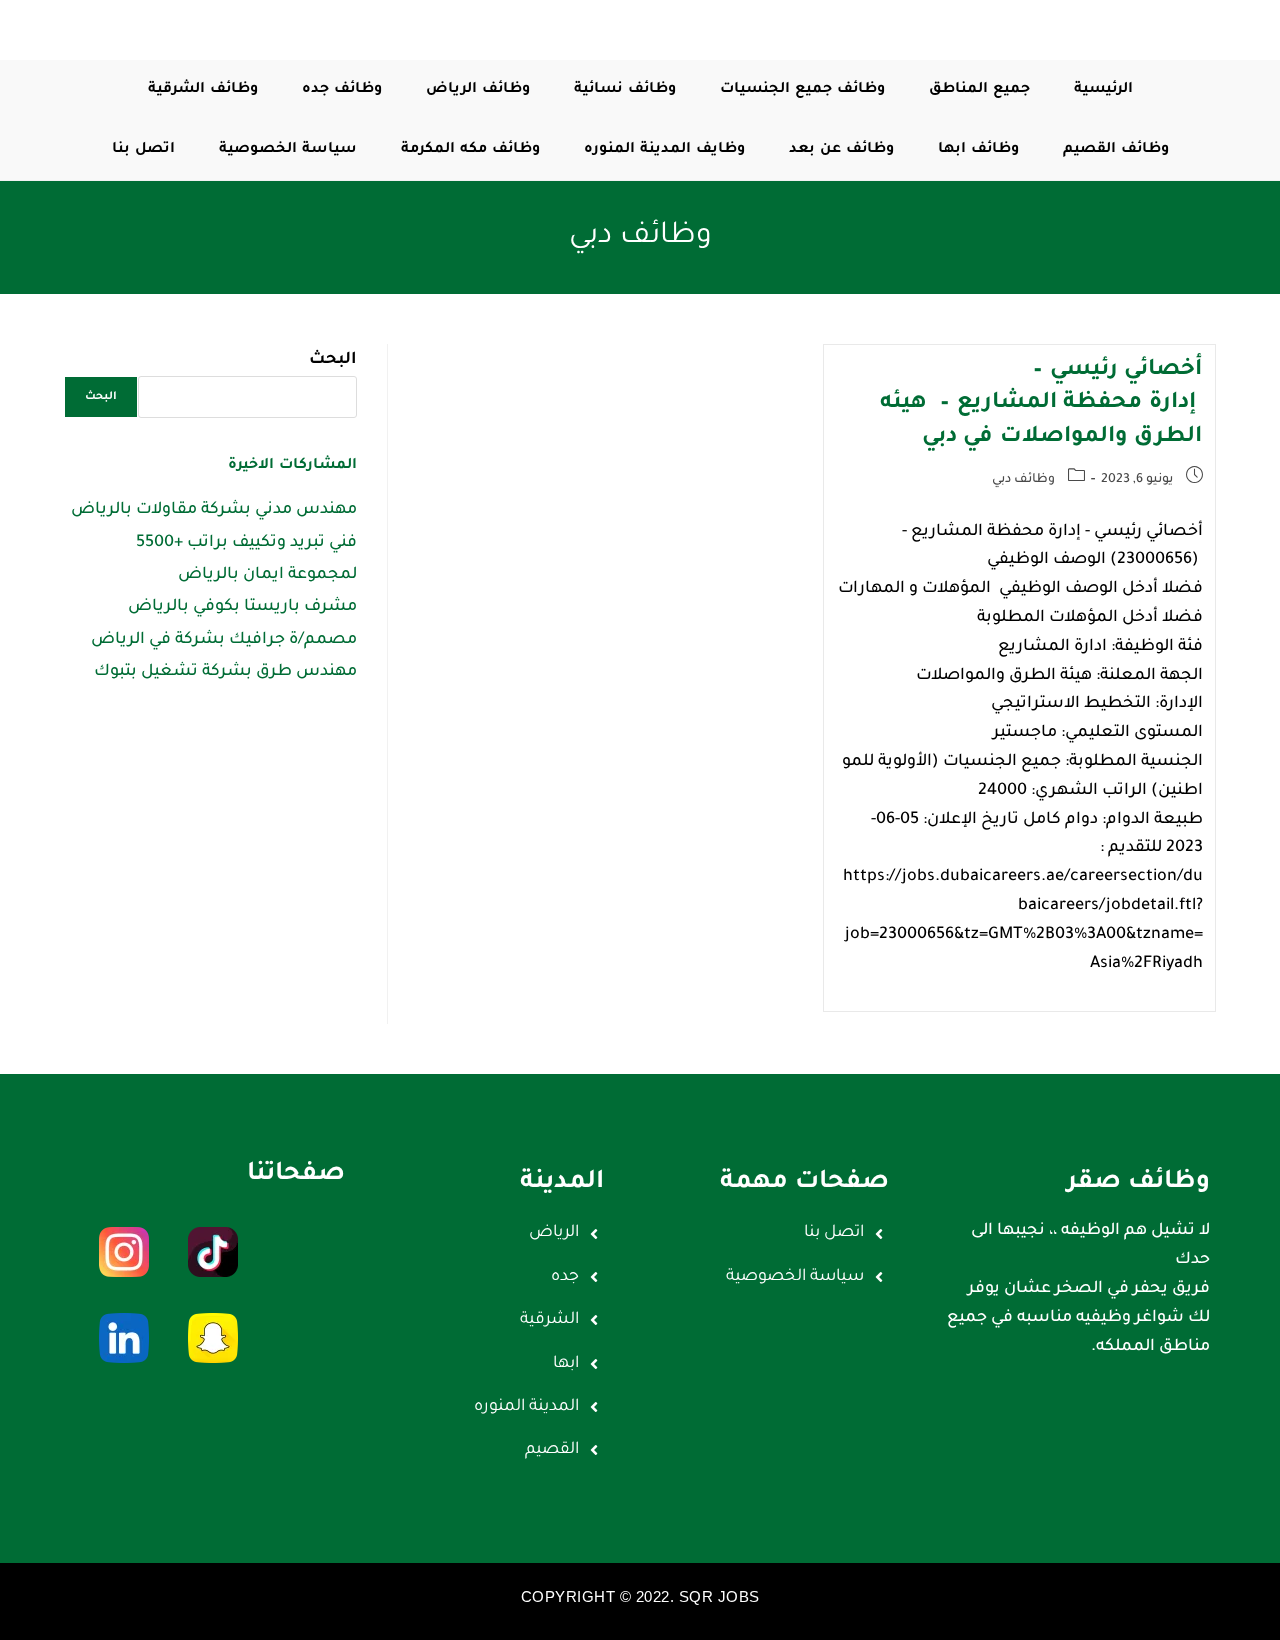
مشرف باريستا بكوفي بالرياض (242, 607)
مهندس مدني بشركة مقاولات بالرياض (214, 510)
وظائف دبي (1023, 480)
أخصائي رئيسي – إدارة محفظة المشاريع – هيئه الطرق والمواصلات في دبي (1041, 404)
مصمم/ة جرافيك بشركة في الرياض (224, 640)
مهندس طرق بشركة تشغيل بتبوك (225, 672)
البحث (333, 360)
